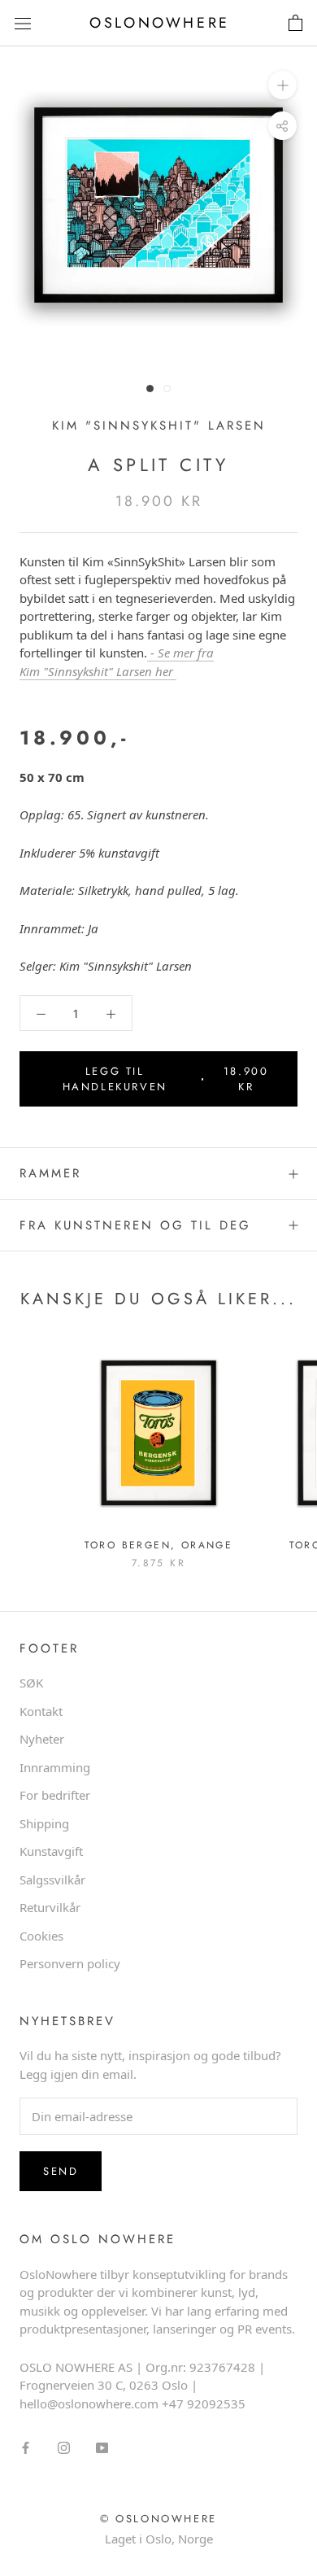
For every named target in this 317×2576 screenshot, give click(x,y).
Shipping (44, 1823)
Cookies (41, 1936)
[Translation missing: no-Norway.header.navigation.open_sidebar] (23, 24)
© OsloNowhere (158, 2519)
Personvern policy (70, 1963)
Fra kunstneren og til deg (135, 1225)
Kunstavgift (51, 1851)
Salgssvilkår (52, 1880)
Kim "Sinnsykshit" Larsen (159, 426)
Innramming (55, 1767)
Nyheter (42, 1739)
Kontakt (41, 1711)
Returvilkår (50, 1907)
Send (61, 2171)
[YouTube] (102, 2446)
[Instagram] (64, 2446)
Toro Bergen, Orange (159, 1545)
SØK (31, 1683)
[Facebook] (26, 2446)
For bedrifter (55, 1795)
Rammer (50, 1173)
